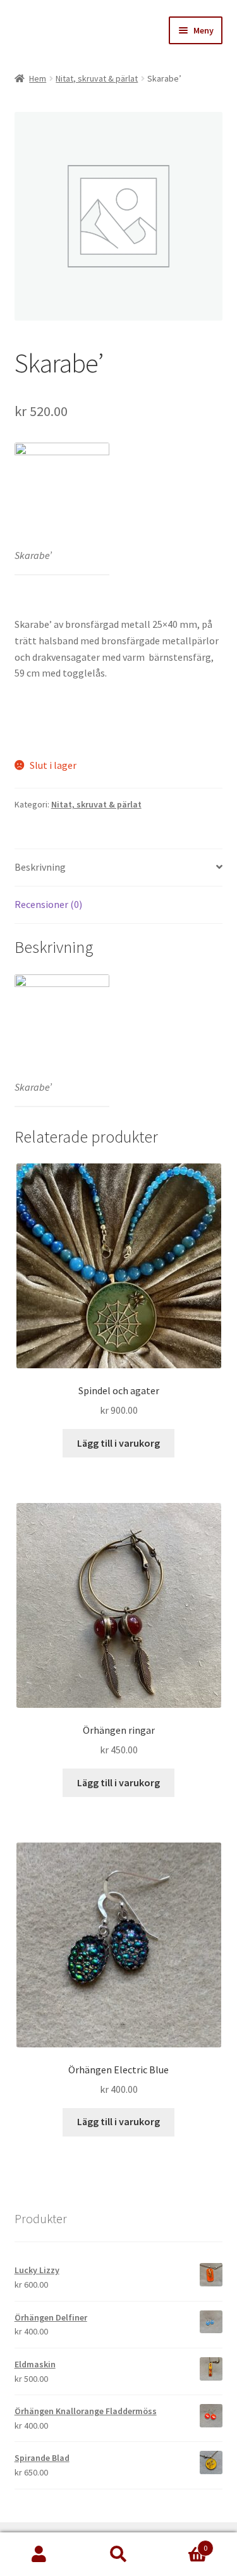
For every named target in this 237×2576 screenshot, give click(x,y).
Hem (38, 78)
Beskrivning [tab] (40, 867)
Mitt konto (39, 2555)
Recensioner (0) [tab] (48, 904)
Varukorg (183, 2543)
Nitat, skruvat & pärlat (97, 78)
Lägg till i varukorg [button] (118, 1443)
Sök (118, 2555)
